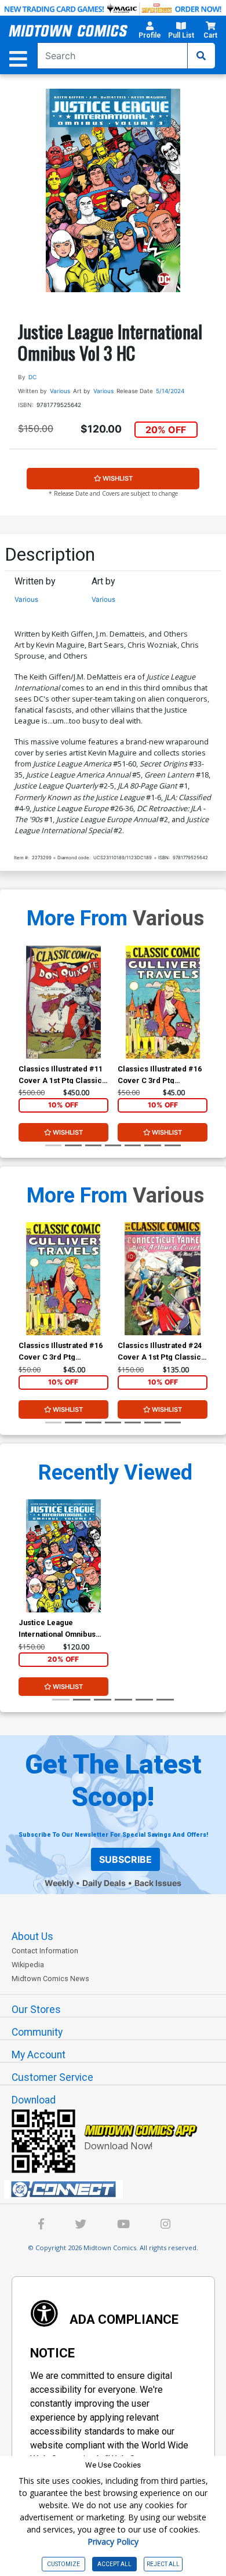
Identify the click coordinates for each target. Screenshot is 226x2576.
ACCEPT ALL (114, 2564)
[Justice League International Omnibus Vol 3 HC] (63, 1556)
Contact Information (45, 1951)
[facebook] (41, 2226)
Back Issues (158, 1883)
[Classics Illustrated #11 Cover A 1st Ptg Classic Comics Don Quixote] (63, 1002)
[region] (24, 1017)
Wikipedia (28, 1965)
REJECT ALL (163, 2564)
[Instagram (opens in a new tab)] (165, 2226)
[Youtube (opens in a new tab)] (123, 2226)
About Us (32, 1936)
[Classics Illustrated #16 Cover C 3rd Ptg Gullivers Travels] (163, 1002)
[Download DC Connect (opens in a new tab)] (118, 2189)
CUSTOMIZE (63, 2564)
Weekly (59, 1883)
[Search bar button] (201, 56)
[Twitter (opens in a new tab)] (81, 2226)
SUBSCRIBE (125, 1859)
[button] (150, 32)
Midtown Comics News (50, 1979)
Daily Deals (104, 1883)
